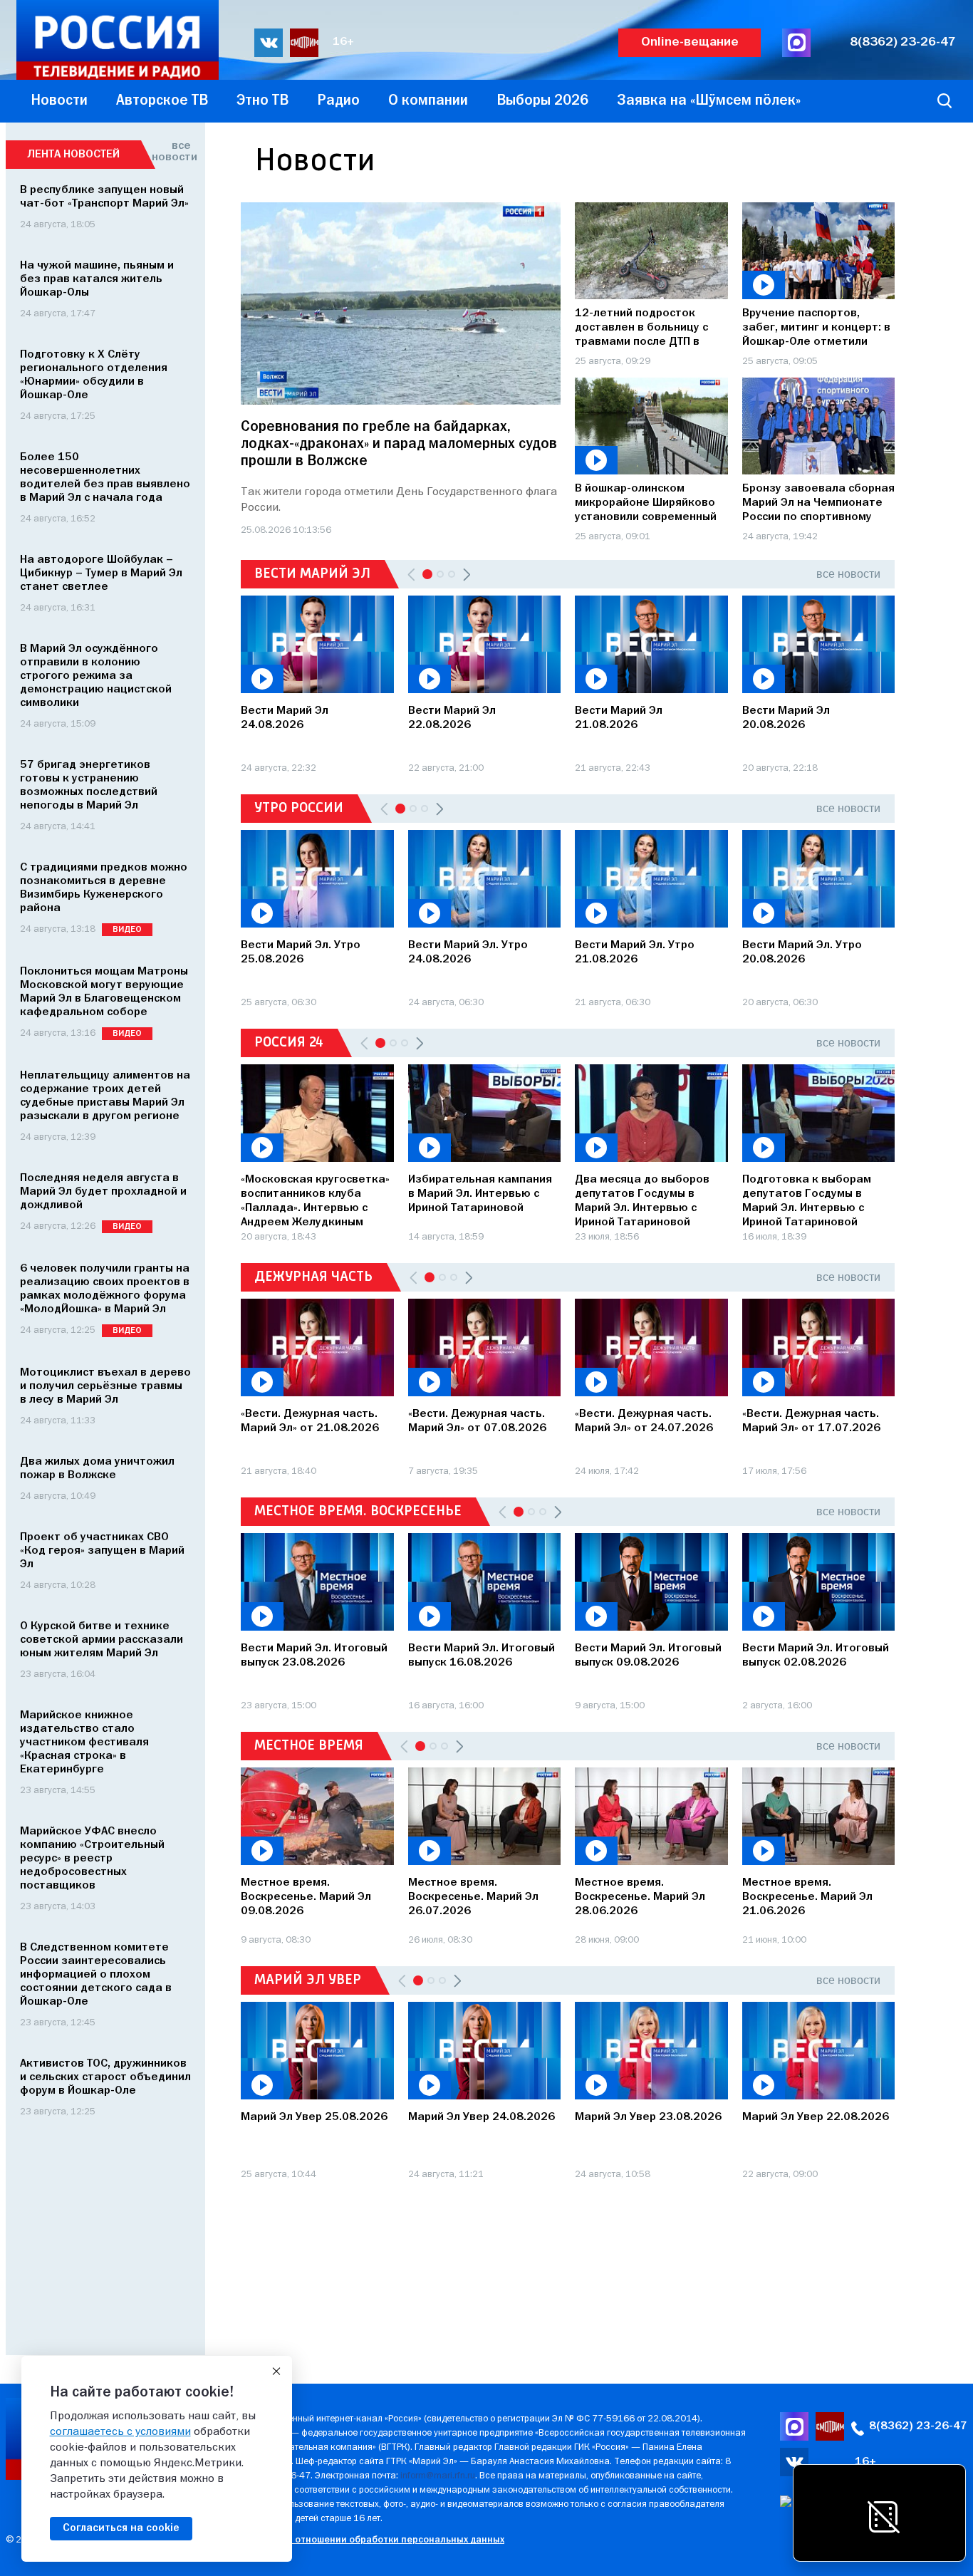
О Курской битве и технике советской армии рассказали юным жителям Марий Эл (102, 1640)
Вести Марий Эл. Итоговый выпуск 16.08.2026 (482, 1656)
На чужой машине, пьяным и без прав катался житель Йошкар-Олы (97, 279)
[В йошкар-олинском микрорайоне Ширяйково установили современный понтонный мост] (651, 426)
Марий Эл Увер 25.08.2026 (314, 2117)
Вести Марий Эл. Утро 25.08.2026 (301, 952)
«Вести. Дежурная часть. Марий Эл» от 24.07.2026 (644, 1421)
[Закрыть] (276, 2372)
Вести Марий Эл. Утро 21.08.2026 (635, 952)
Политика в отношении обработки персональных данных (372, 2540)
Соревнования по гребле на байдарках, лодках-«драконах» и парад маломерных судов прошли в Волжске (399, 444)
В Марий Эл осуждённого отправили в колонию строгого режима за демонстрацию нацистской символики (96, 676)
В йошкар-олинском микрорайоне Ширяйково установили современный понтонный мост (646, 504)
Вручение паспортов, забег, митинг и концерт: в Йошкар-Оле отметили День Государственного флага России (816, 329)
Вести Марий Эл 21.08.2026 (619, 718)
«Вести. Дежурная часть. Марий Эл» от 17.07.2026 (811, 1421)
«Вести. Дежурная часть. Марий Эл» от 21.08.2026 (310, 1421)
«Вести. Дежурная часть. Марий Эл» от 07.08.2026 (477, 1421)
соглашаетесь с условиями (120, 2432)
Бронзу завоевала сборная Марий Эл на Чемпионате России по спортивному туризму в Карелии (818, 504)
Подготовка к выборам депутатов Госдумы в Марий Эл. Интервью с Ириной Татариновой (807, 1199)
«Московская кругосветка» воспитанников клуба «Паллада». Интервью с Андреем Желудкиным (315, 1199)
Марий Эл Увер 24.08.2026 (482, 2117)
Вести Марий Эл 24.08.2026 (285, 718)
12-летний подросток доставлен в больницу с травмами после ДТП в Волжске (641, 329)
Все (848, 574)
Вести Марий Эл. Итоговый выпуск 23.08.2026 (314, 1656)
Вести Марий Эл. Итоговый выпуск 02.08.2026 (816, 1656)
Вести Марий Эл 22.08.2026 (452, 718)
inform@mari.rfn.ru (438, 2476)
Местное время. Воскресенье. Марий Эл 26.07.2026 (473, 1897)
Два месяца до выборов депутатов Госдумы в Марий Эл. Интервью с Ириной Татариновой (642, 1199)
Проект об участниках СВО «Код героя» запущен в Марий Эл (102, 1551)
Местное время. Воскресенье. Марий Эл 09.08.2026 (306, 1897)
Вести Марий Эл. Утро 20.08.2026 (802, 952)
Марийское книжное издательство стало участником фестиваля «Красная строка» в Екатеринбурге (84, 1743)
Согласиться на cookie (121, 2528)
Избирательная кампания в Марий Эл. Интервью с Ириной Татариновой (480, 1194)
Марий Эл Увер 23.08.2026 (648, 2117)
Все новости (171, 152)
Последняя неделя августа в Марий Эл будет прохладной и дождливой (103, 1192)
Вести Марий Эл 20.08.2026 (786, 718)
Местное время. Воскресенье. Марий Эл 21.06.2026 (807, 1897)
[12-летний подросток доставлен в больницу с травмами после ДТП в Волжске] (651, 251)
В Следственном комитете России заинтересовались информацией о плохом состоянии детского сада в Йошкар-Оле (96, 1975)
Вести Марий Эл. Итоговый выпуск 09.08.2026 (648, 1656)
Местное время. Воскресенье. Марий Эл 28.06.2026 (640, 1897)
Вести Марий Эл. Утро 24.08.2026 (468, 952)
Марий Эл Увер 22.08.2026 (816, 2117)
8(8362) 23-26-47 (903, 42)
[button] (467, 574)
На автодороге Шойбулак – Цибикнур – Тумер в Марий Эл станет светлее (101, 573)
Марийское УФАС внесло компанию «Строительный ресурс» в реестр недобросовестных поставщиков (92, 1859)
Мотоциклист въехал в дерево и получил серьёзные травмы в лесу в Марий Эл (105, 1386)
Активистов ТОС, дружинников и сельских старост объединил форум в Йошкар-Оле (105, 2077)
